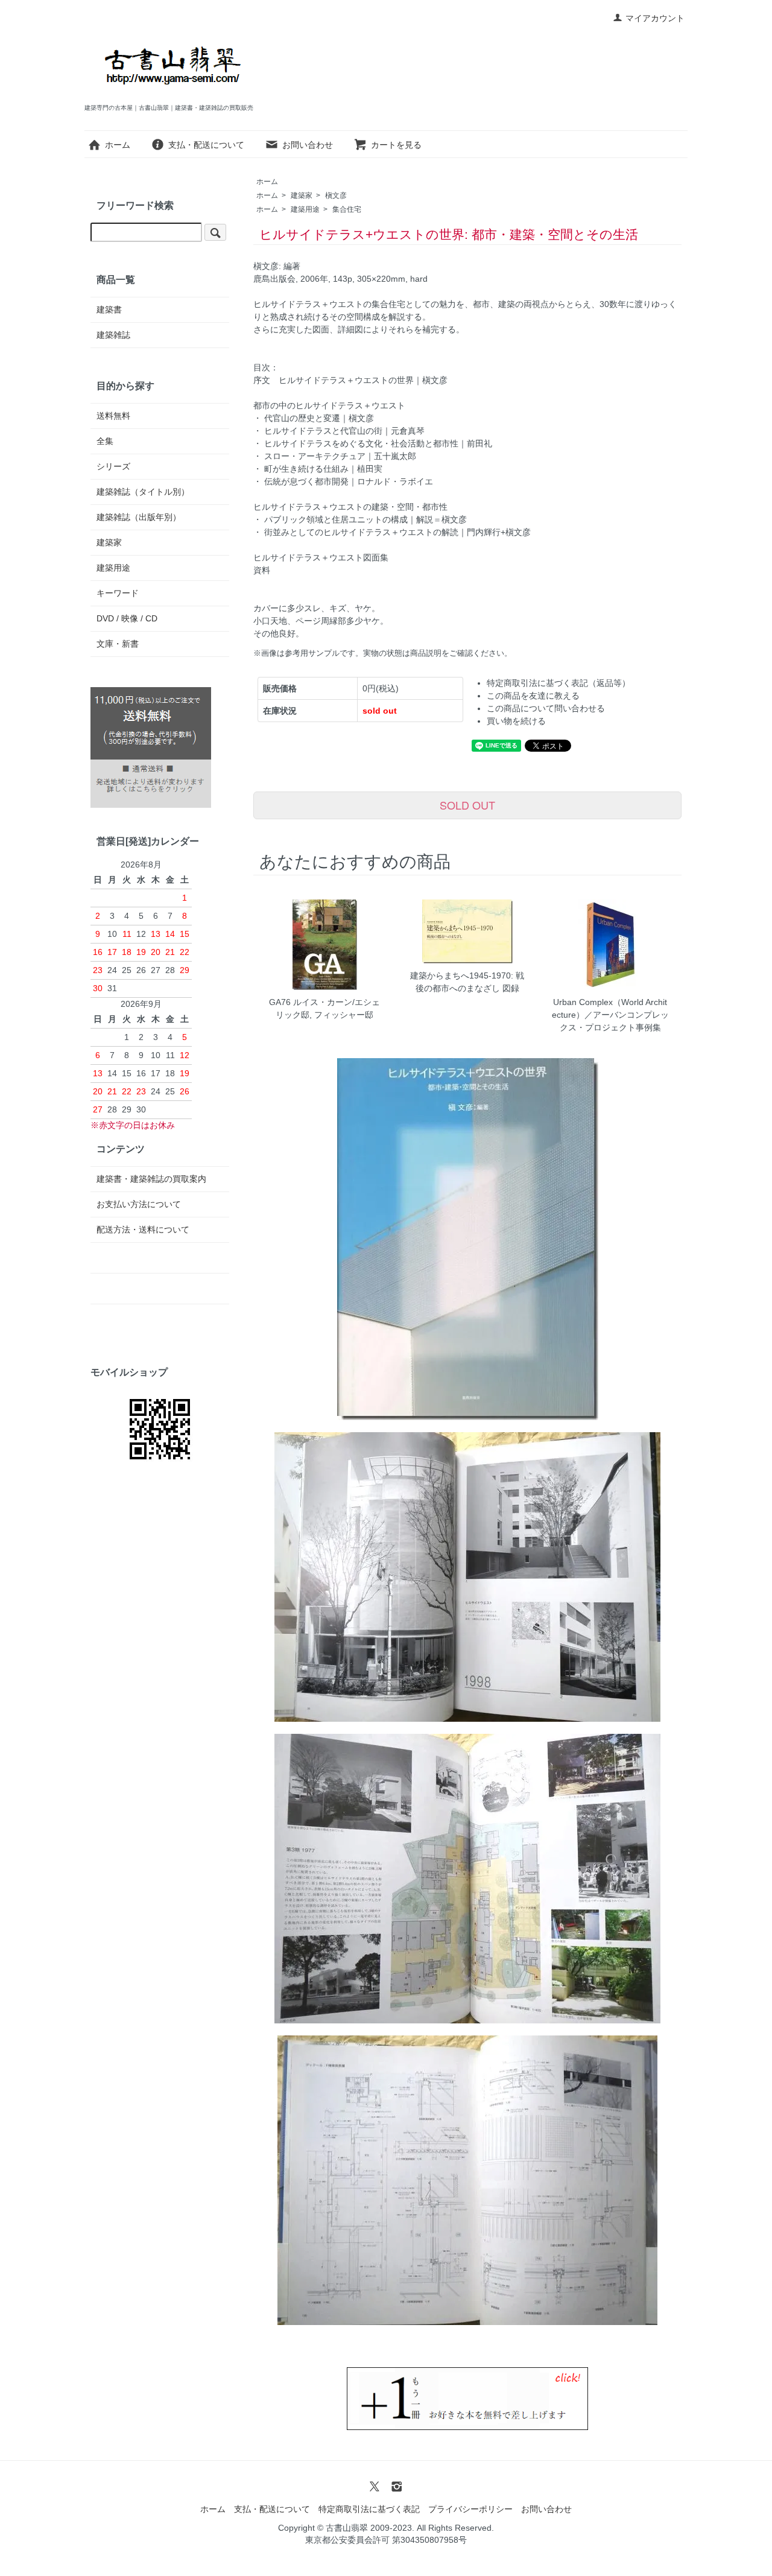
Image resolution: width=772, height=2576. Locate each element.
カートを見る (396, 145)
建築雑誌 (113, 335)
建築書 (109, 309)
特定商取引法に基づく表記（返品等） (558, 683)
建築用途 (305, 209)
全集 (105, 441)
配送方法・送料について (143, 1229)
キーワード (118, 593)
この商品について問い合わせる (546, 708)
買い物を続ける (516, 721)
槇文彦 (336, 195)
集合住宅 (347, 209)
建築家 (302, 195)
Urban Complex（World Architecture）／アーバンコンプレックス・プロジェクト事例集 (610, 1015)
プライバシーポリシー (470, 2509)
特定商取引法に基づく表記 (369, 2509)
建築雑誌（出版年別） (139, 517)
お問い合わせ (308, 145)
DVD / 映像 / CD (127, 618)
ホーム (118, 145)
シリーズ (113, 466)
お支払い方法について (139, 1204)
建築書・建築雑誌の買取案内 (151, 1179)
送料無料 (113, 416)
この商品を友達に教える (533, 696)
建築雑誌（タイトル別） (143, 492)
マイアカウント (655, 18)
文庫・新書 (118, 644)
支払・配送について (206, 145)
